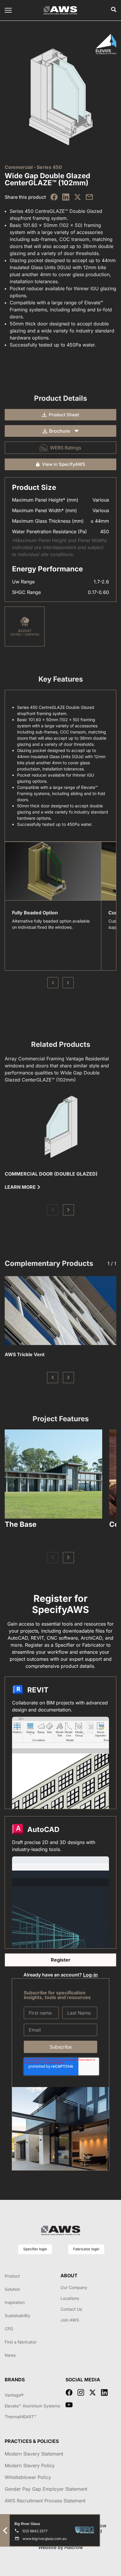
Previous (53, 983)
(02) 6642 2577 (35, 2531)
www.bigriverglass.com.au (45, 2539)
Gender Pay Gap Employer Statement (46, 2489)
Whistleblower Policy (28, 2477)
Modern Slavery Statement (34, 2454)
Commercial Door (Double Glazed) (51, 1174)
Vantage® (14, 2395)
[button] (53, 1210)
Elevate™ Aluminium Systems (32, 2406)
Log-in (90, 1975)
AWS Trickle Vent (25, 1354)
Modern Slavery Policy (30, 2465)
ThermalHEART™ (21, 2417)
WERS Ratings (66, 448)
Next (68, 983)
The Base (21, 1524)
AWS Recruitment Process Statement (45, 2501)
